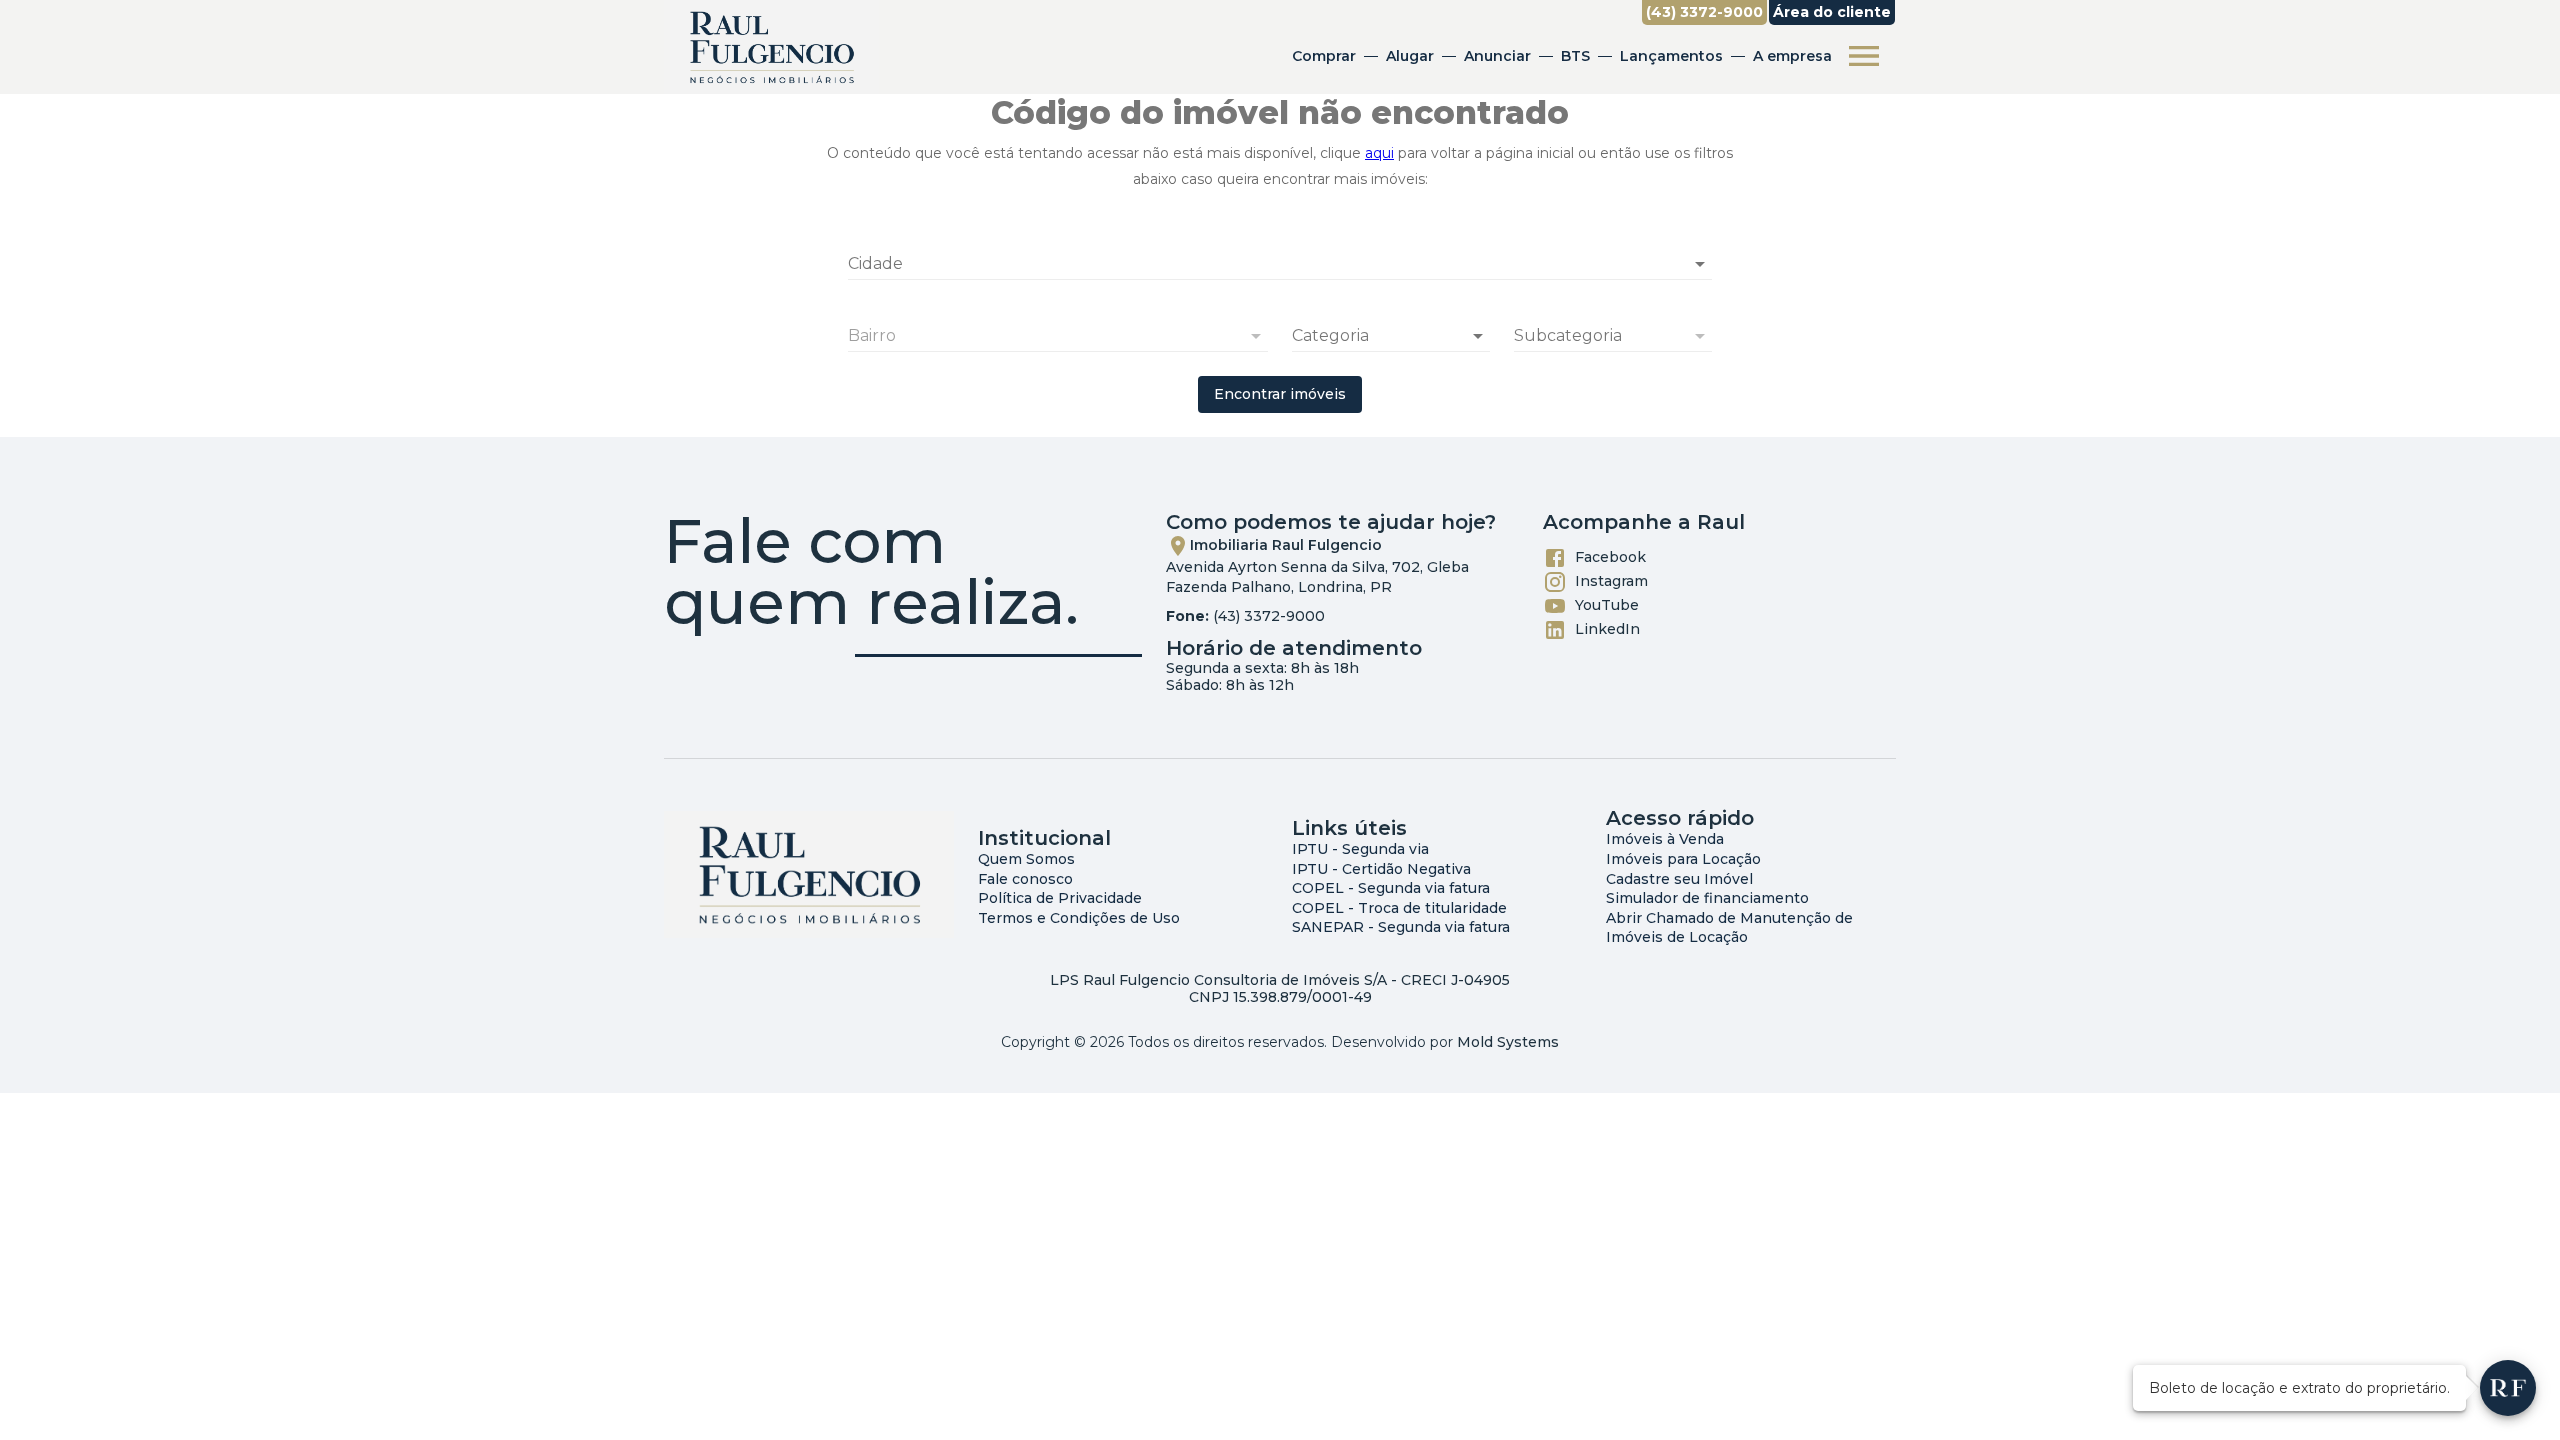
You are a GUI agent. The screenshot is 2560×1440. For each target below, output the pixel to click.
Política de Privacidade (1060, 898)
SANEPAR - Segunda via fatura (1401, 927)
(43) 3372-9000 (1269, 616)
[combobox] (1280, 256)
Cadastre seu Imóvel (1679, 879)
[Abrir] (1700, 264)
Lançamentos (1671, 56)
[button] (1391, 336)
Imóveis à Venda (1665, 839)
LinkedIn (1607, 629)
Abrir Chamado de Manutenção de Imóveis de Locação (1729, 928)
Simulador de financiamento (1707, 898)
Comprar (1324, 56)
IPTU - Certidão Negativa (1381, 869)
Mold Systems (1508, 1042)
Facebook (1610, 557)
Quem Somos (1026, 859)
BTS (1575, 56)
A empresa (1792, 56)
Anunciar (1497, 56)
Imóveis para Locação (1683, 859)
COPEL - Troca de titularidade (1399, 908)
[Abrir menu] (1864, 56)
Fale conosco (1025, 879)
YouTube (1607, 605)
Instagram (1611, 581)
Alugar (1410, 56)
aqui (1379, 153)
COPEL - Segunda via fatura (1391, 888)
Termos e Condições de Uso (1079, 918)
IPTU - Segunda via (1360, 849)
